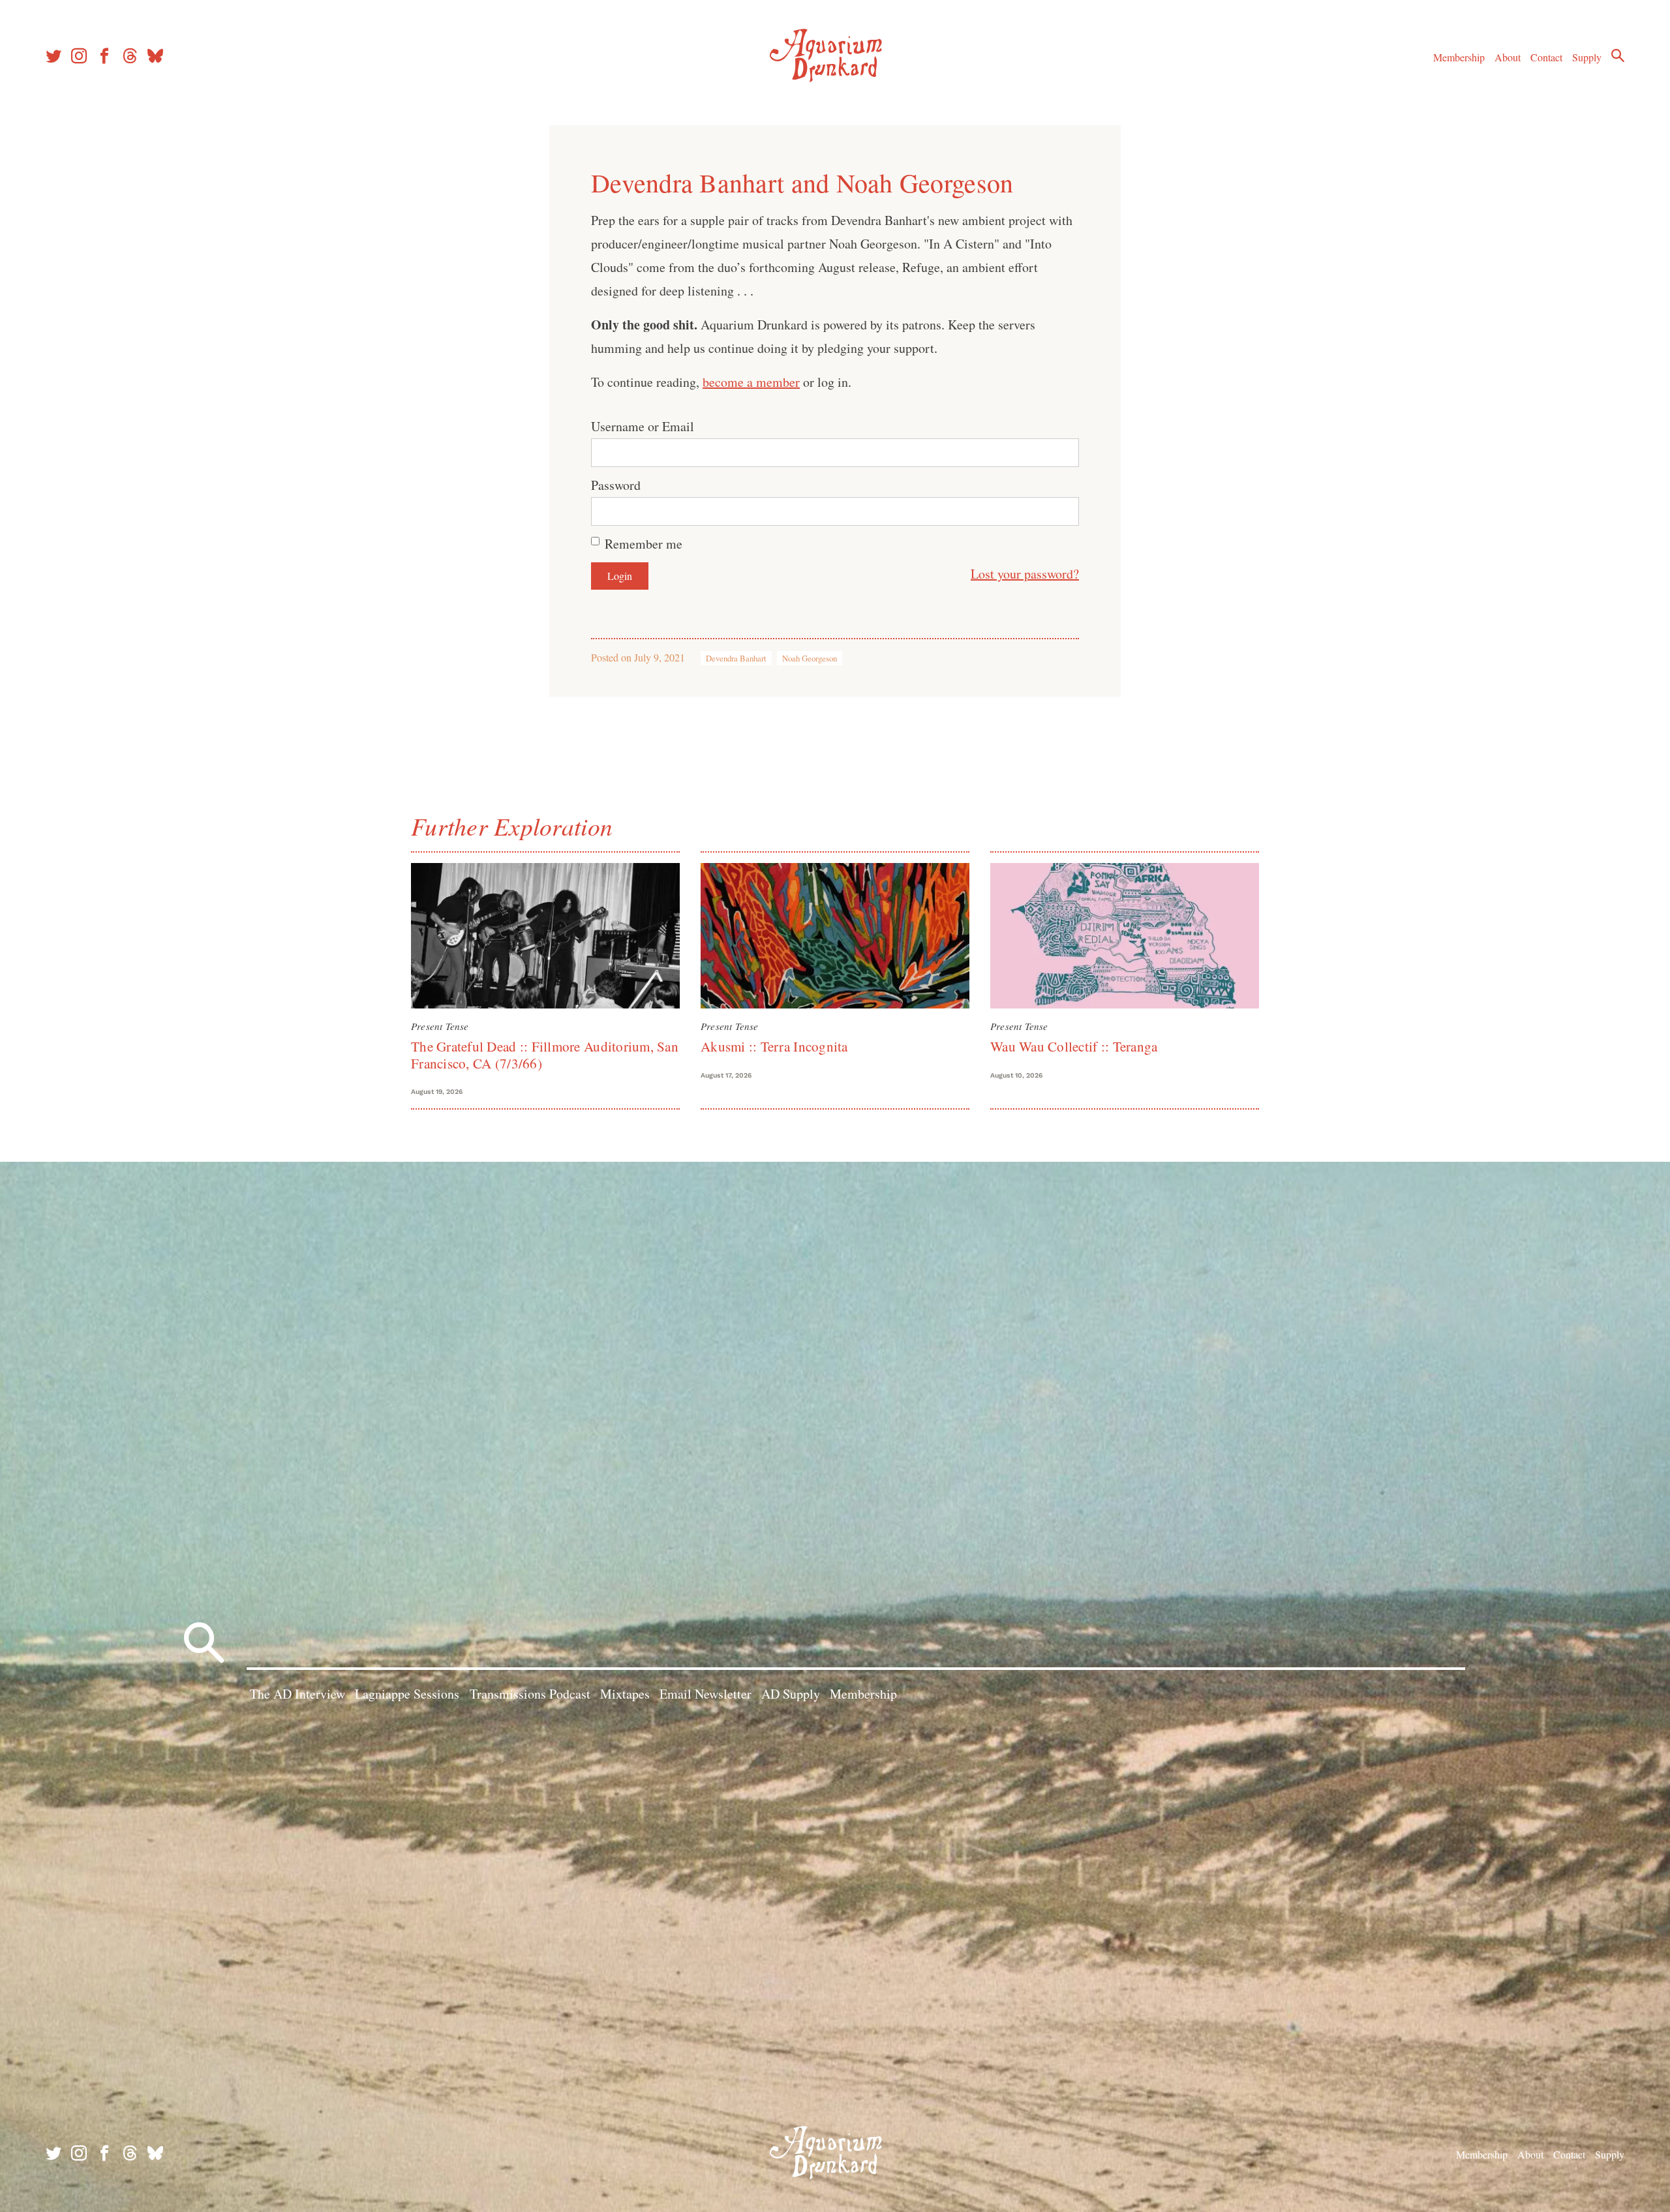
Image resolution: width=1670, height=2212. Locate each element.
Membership (1459, 57)
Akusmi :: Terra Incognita (774, 1046)
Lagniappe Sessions (407, 1694)
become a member (751, 382)
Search (1618, 55)
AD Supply (791, 1694)
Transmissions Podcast (530, 1694)
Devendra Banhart (736, 658)
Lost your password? (1025, 574)
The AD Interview (297, 1694)
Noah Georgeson (810, 658)
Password (616, 485)
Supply (1587, 57)
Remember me (644, 544)
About (1508, 57)
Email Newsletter (706, 1694)
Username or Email (643, 426)
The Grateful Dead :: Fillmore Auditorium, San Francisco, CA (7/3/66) (545, 1054)
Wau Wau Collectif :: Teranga (1074, 1046)
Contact (1546, 57)
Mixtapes (625, 1694)
